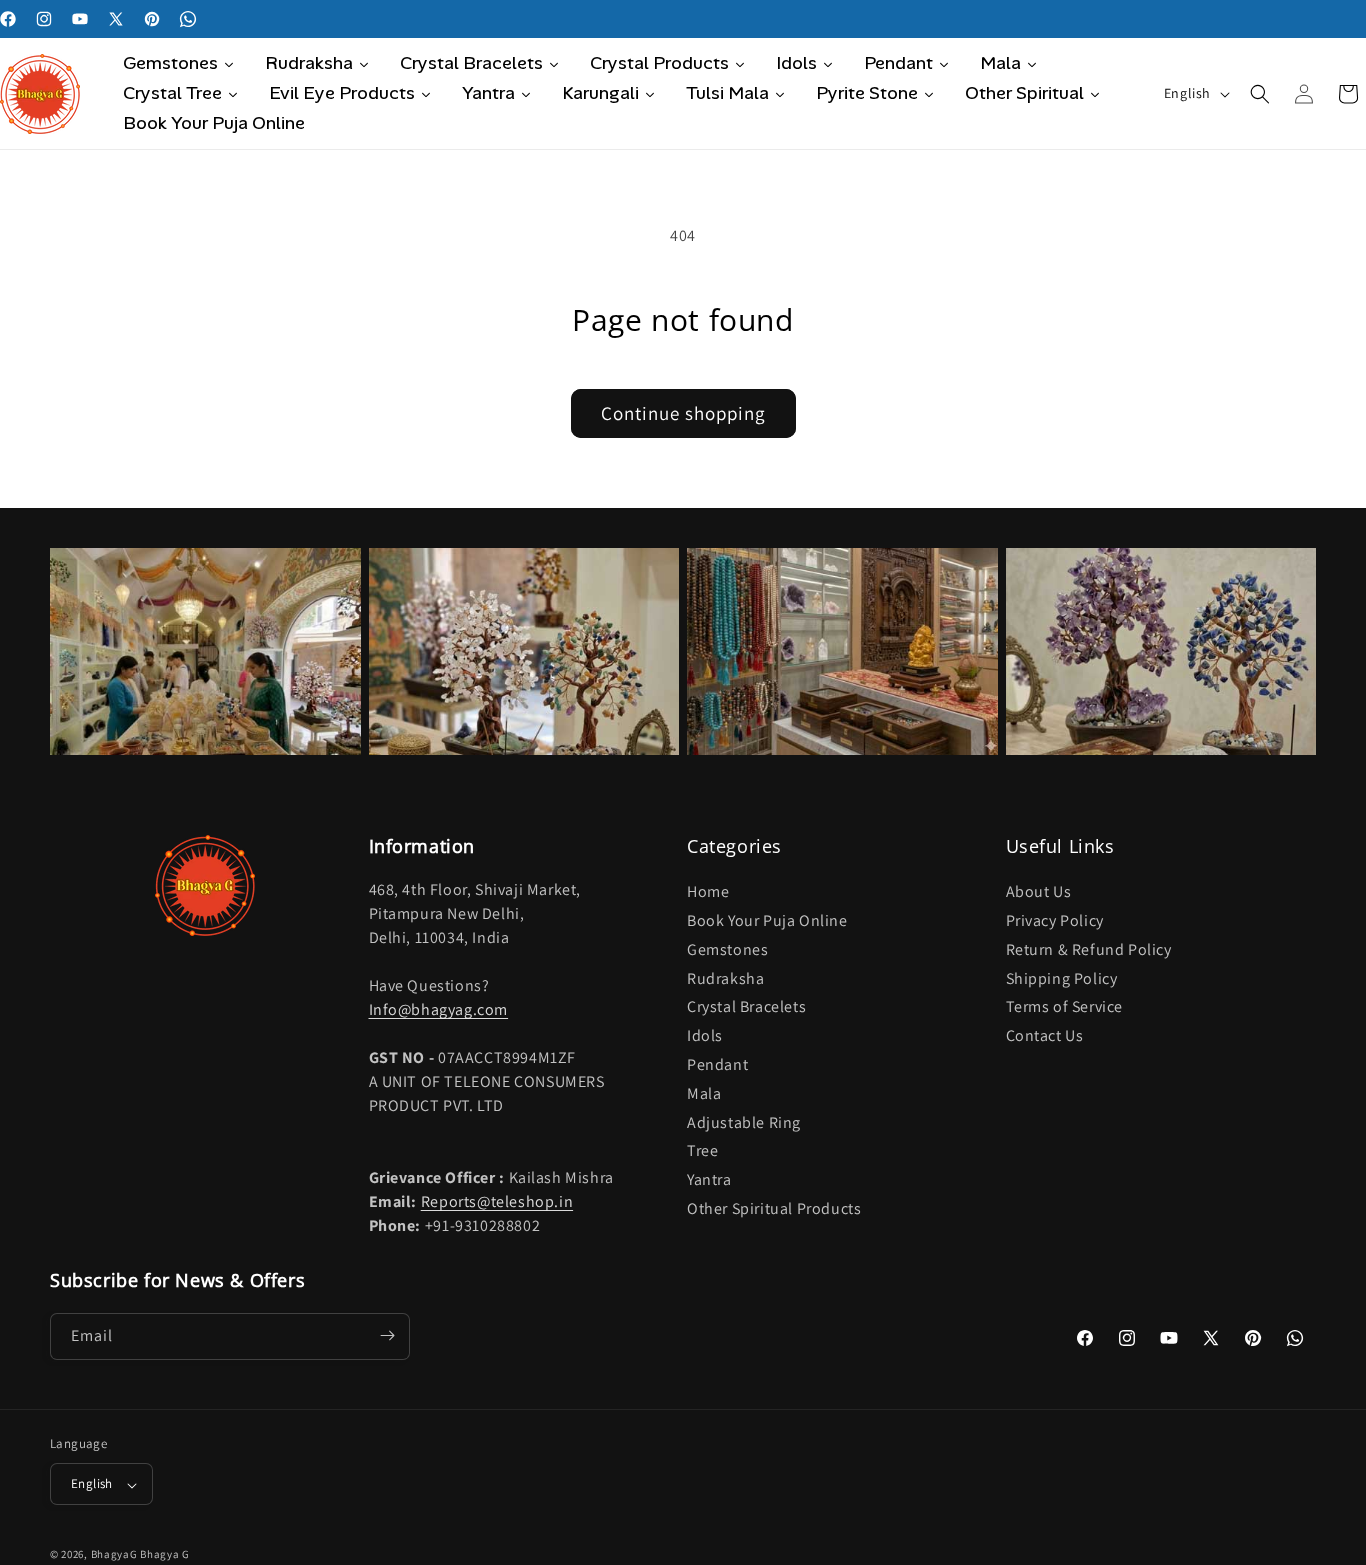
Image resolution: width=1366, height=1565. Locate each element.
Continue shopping (683, 413)
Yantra (709, 1180)
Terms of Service (1065, 1007)
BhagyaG (114, 1555)
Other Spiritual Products (774, 1208)
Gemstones (727, 949)
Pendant (717, 1065)
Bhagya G (165, 1555)
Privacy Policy (1055, 921)
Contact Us (1045, 1036)
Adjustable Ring (744, 1122)
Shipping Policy (1062, 978)
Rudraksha (725, 978)
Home (708, 892)
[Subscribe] (387, 1335)
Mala (704, 1093)
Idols (705, 1036)
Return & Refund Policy (1089, 949)
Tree (702, 1151)
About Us (1039, 892)
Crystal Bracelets (746, 1007)
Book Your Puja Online (767, 921)
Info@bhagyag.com (439, 1010)
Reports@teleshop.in (497, 1202)
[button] (1260, 94)
